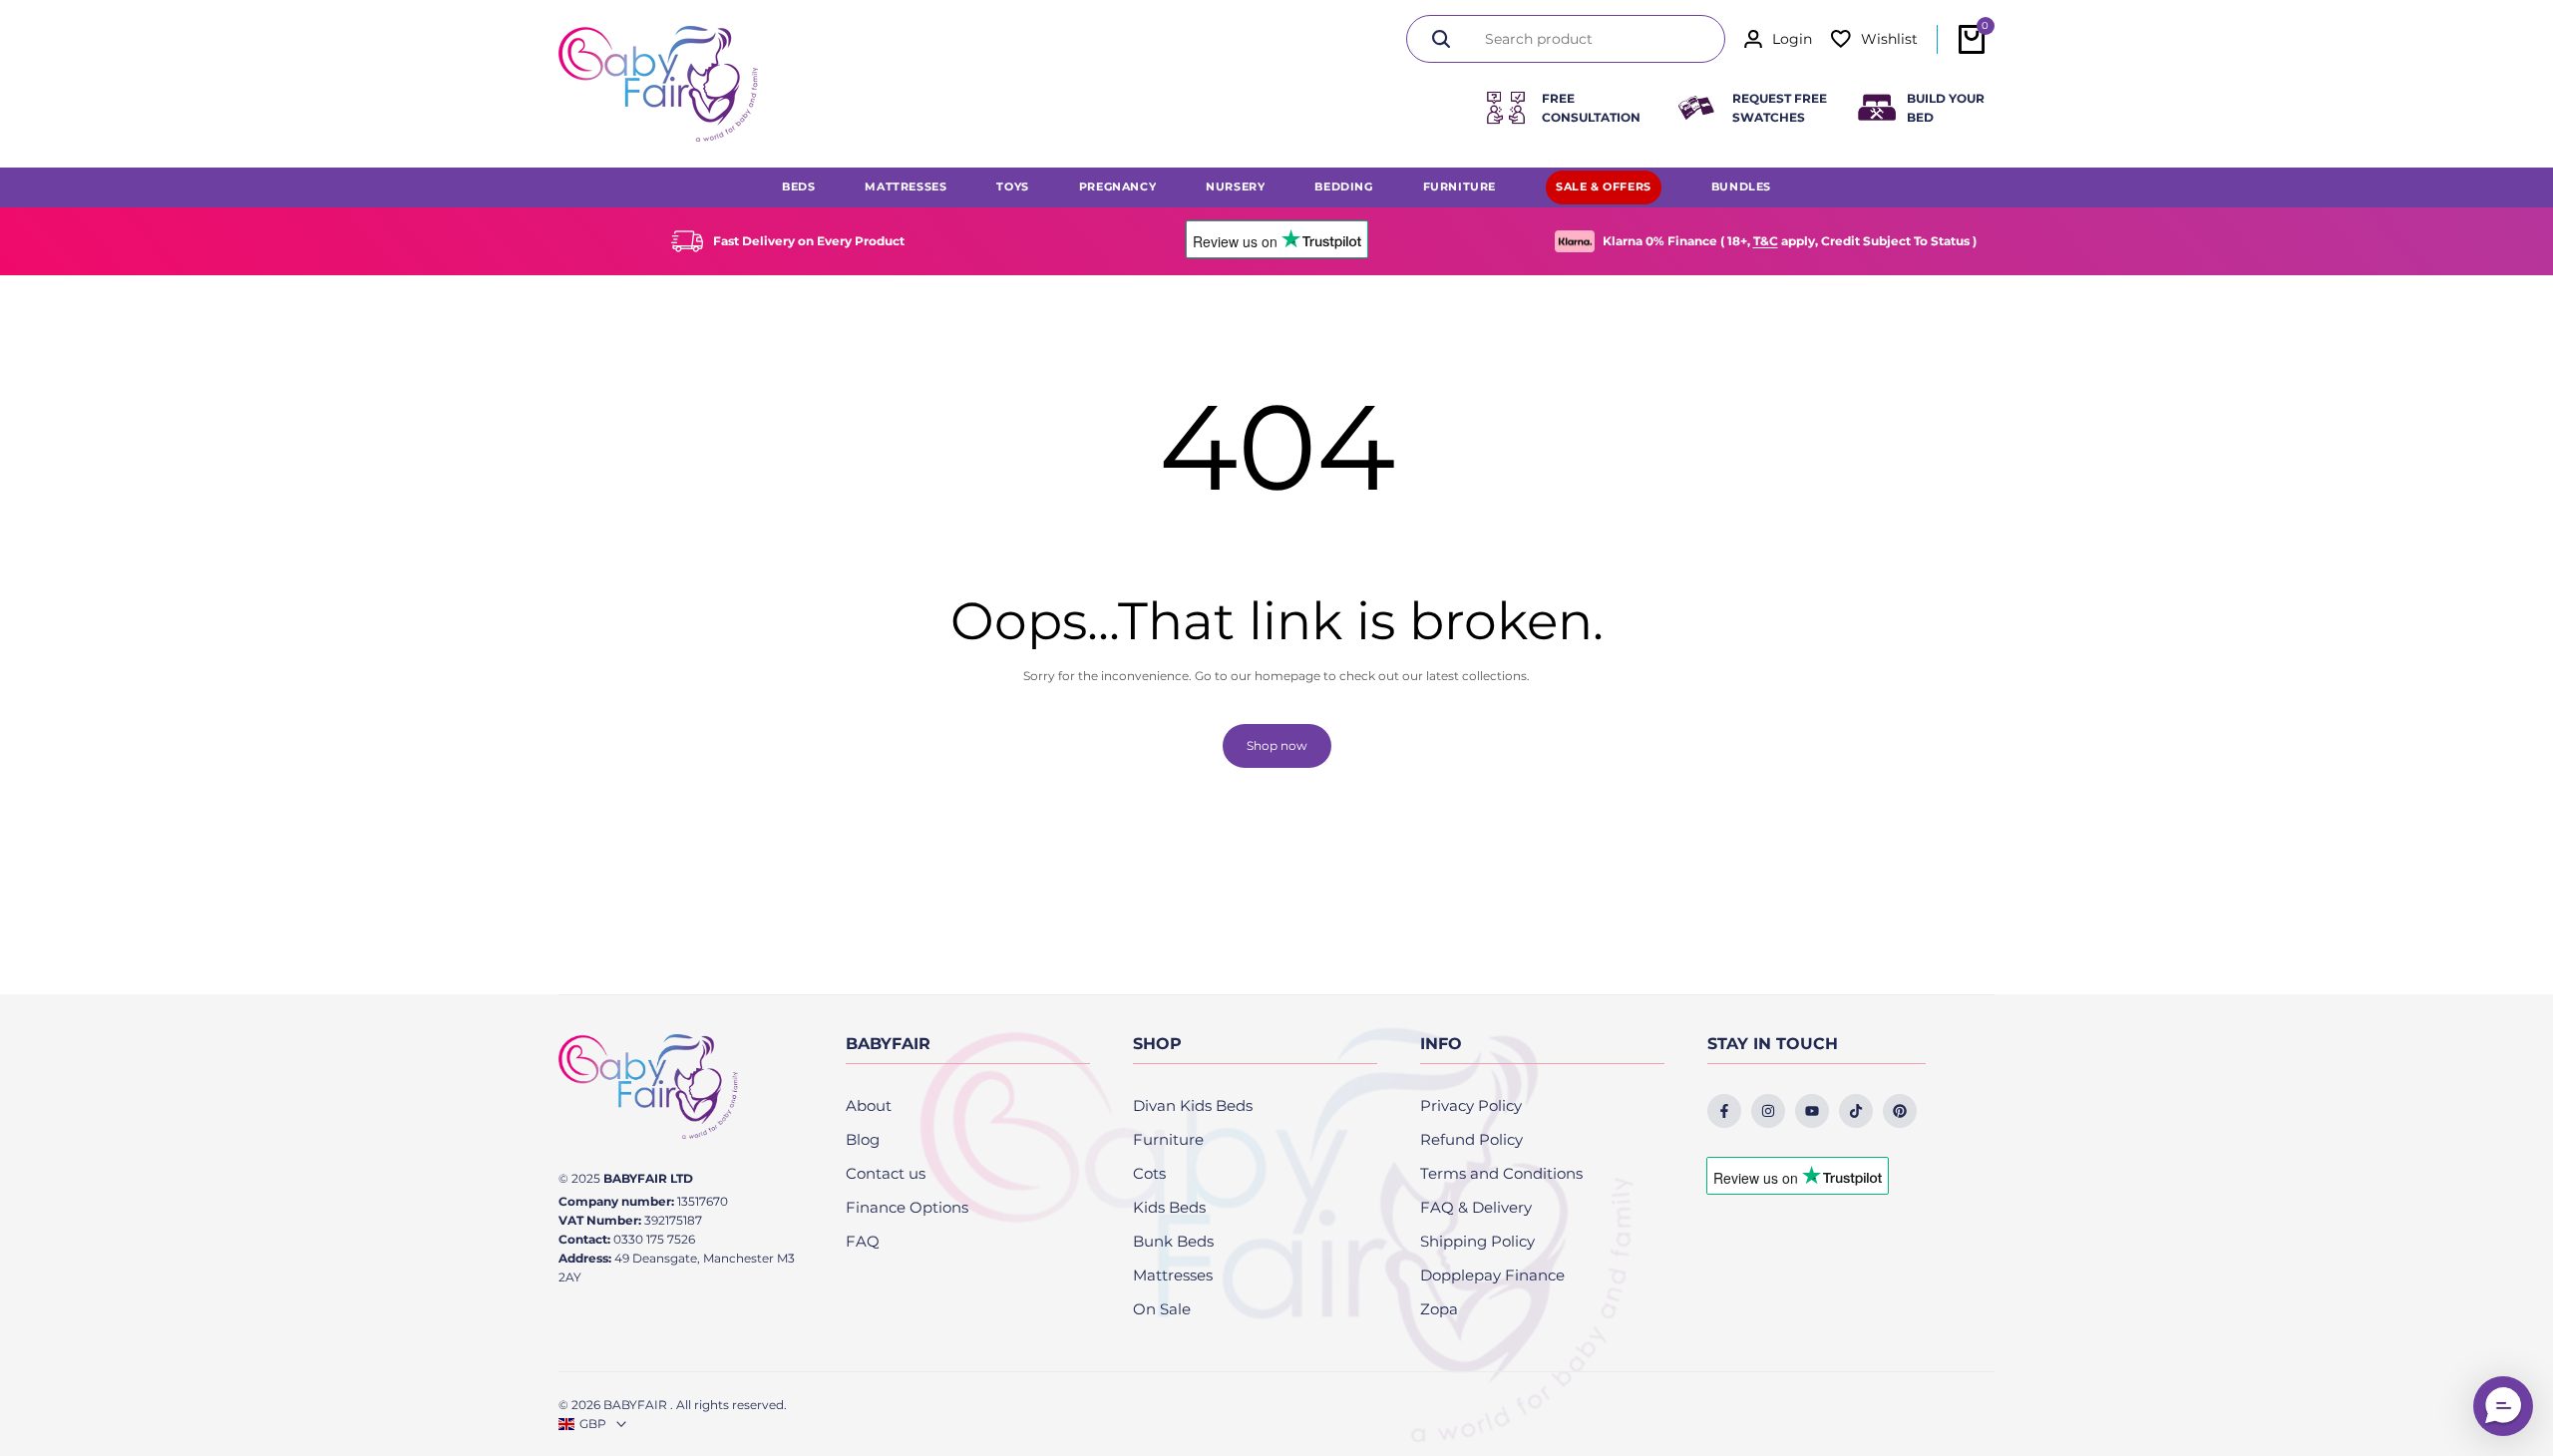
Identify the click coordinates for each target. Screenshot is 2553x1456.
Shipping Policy (1477, 1241)
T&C (1766, 241)
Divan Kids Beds (1193, 1105)
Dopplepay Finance (1492, 1275)
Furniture (1168, 1139)
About (869, 1105)
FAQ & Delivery (1476, 1207)
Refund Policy (1471, 1139)
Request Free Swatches (1780, 108)
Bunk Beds (1173, 1241)
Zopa (1439, 1309)
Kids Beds (1169, 1207)
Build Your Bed (1946, 108)
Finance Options (907, 1207)
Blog (863, 1139)
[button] (2503, 1406)
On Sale (1162, 1309)
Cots (1149, 1173)
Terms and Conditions (1501, 1173)
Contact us (886, 1173)
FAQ (863, 1241)
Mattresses (1173, 1275)
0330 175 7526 (654, 1239)
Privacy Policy (1471, 1105)
